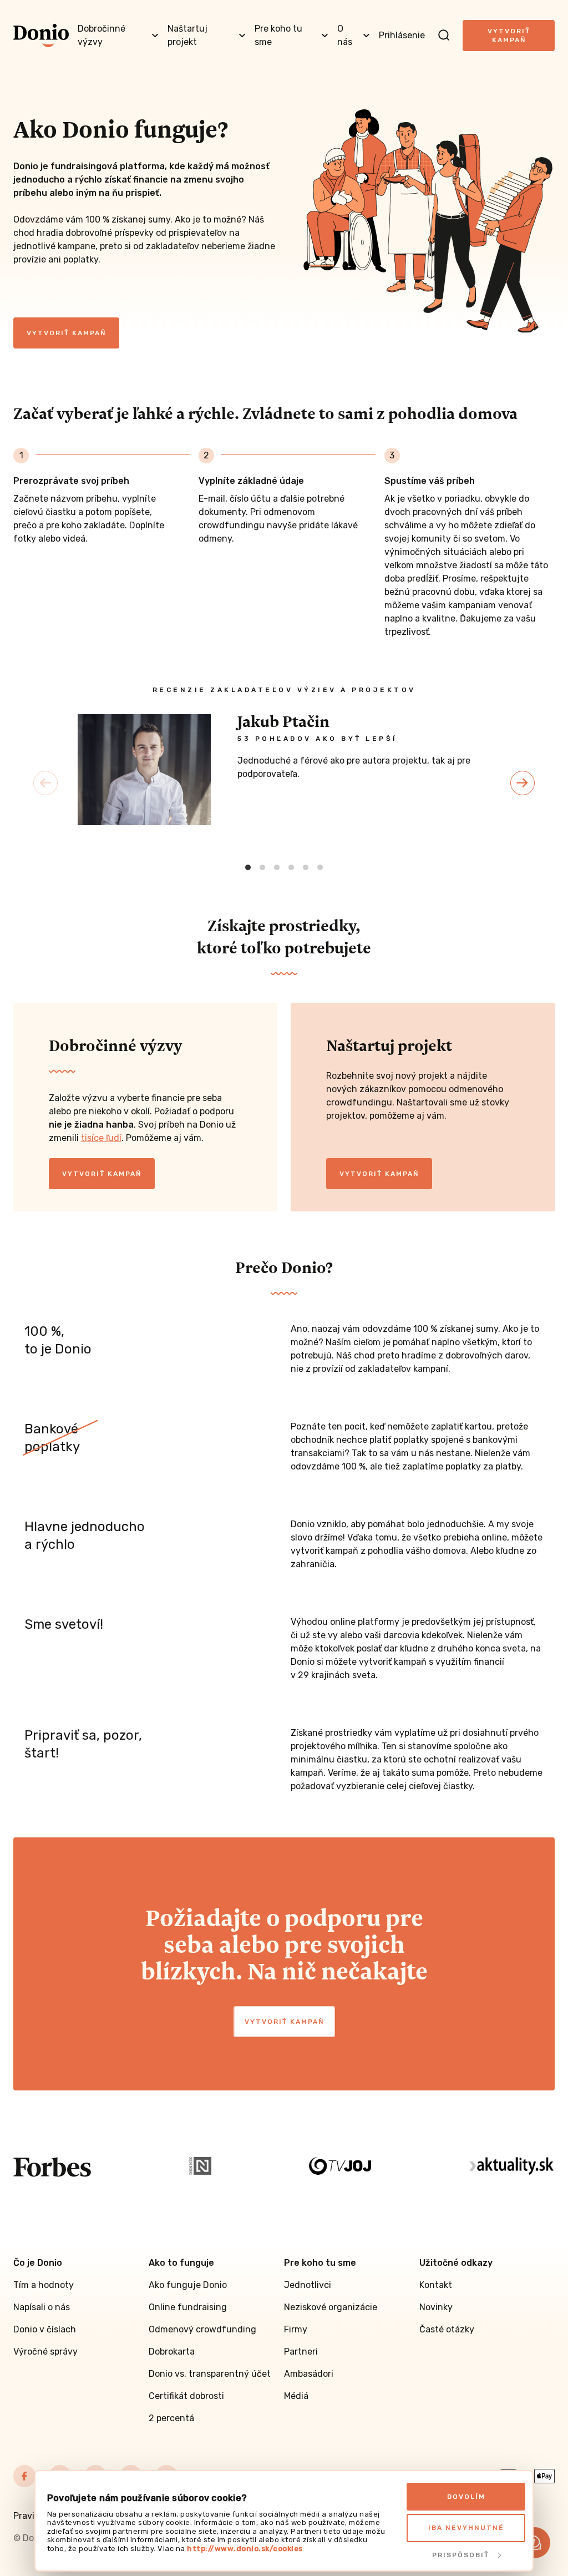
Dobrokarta (172, 2352)
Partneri (301, 2352)
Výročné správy (45, 2352)
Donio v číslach (45, 2329)
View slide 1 (248, 867)
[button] (535, 2543)
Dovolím (466, 2497)
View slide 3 (277, 867)
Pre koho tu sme (278, 35)
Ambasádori (309, 2374)
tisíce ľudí (101, 1138)
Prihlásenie (402, 35)
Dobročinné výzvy (102, 35)
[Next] (523, 783)
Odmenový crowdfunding (202, 2329)
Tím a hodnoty (44, 2285)
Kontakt (436, 2285)
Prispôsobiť (461, 2555)
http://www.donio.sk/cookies (245, 2549)
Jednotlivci (308, 2285)
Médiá (296, 2396)
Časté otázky (447, 2329)
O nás (345, 35)
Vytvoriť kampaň (509, 36)
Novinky (436, 2307)
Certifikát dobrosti (186, 2396)
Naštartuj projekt (187, 35)
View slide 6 (320, 867)
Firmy (296, 2329)
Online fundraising (188, 2307)
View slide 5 (306, 867)
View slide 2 (262, 867)
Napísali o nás (42, 2307)
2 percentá (171, 2418)
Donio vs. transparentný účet (210, 2374)
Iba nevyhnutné (466, 2528)
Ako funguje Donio (188, 2285)
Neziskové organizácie (331, 2307)
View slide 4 (291, 867)
